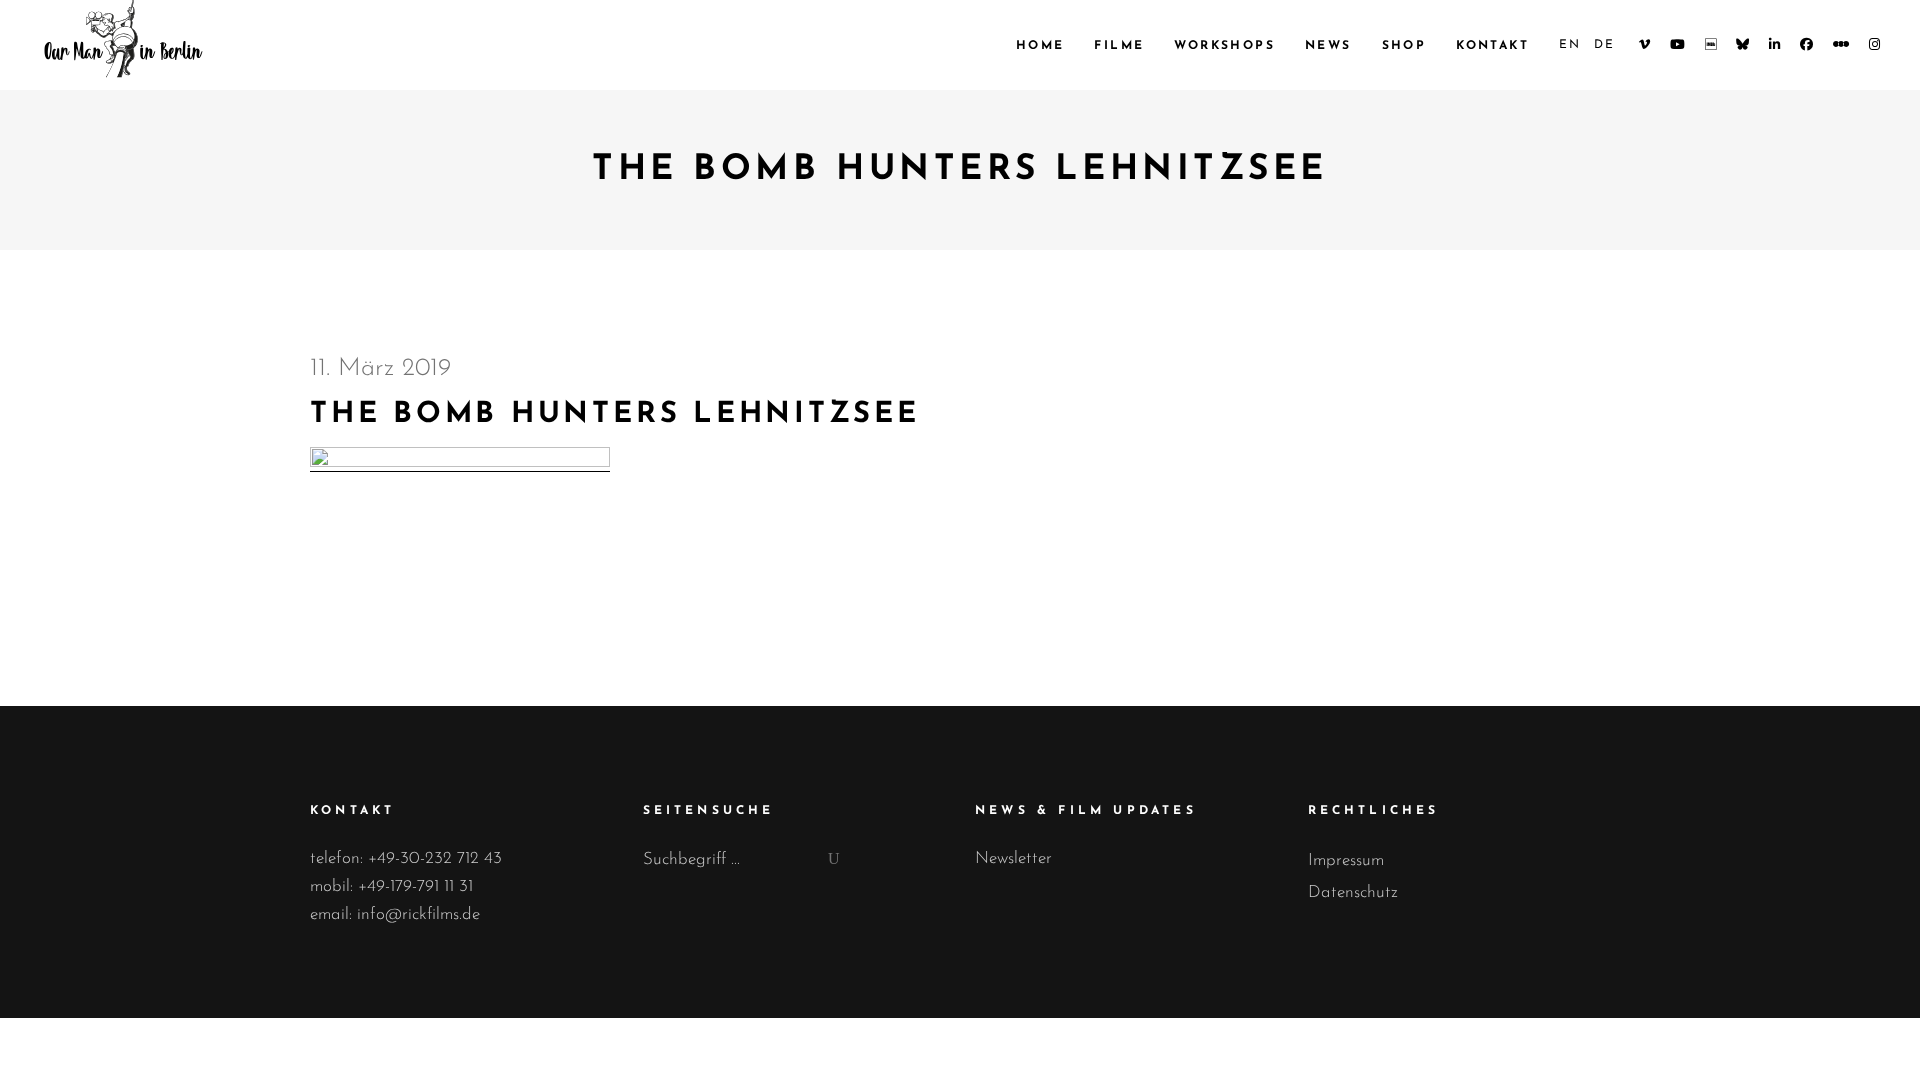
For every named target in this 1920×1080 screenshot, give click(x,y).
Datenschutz (1353, 892)
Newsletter (1013, 858)
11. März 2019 (380, 368)
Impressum (1346, 860)
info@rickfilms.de (418, 914)
